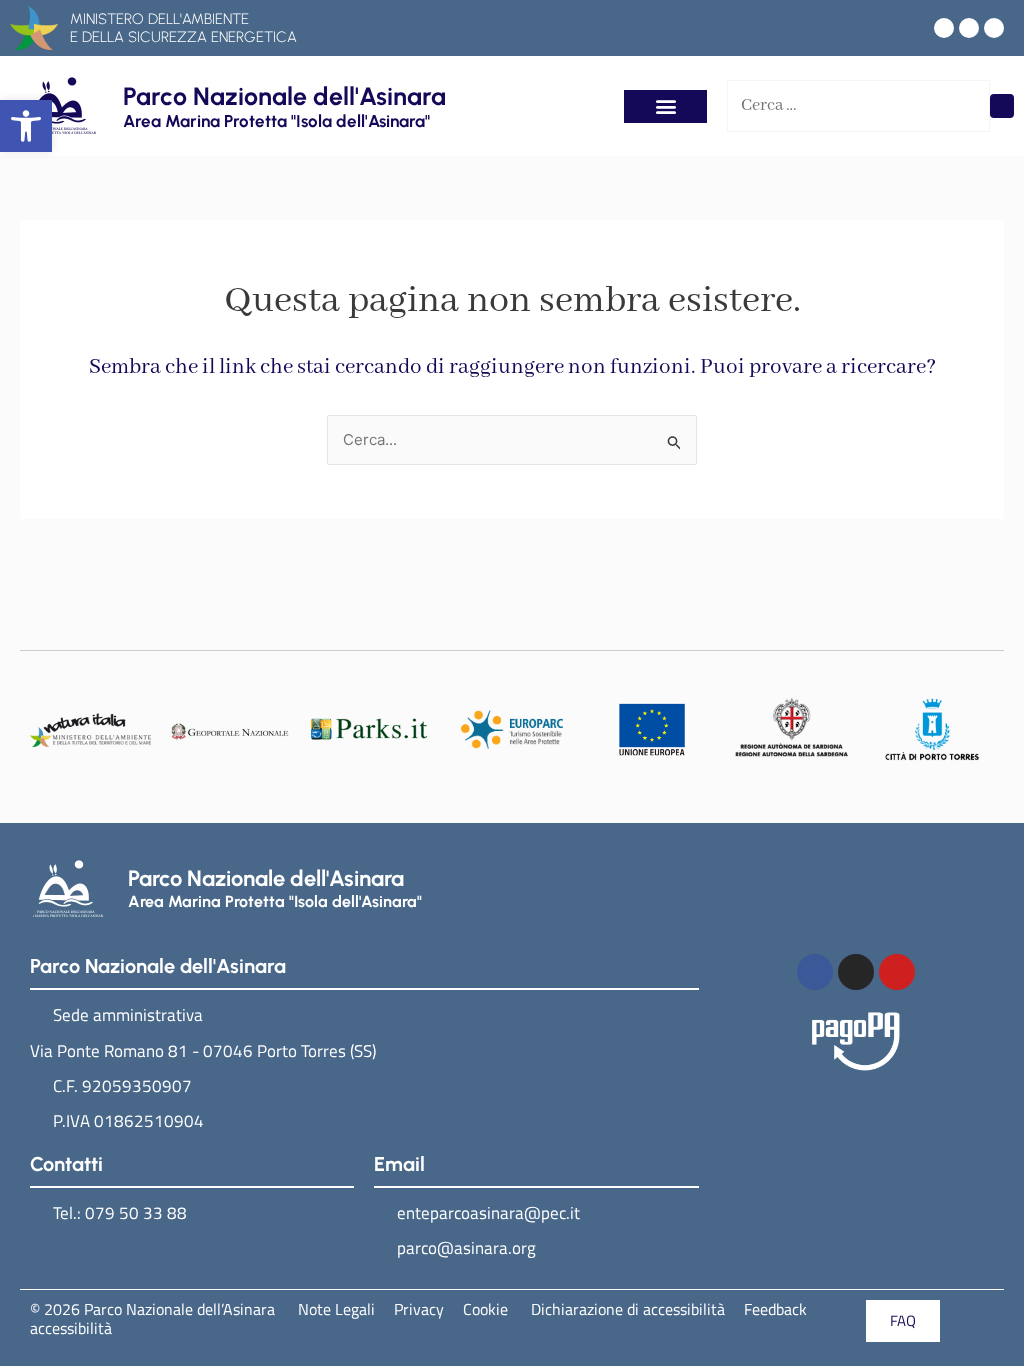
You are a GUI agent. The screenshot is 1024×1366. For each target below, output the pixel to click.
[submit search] (1002, 106)
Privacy (419, 1309)
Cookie (485, 1309)
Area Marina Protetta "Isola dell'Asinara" (276, 121)
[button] (26, 126)
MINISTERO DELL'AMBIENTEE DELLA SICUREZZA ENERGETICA (183, 28)
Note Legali (336, 1309)
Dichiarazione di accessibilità (626, 1309)
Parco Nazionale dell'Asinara (284, 96)
